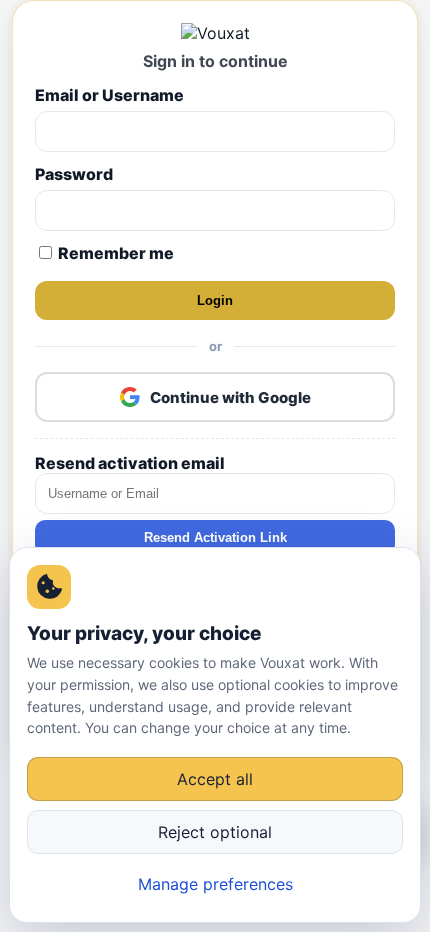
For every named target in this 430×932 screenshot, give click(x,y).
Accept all (215, 779)
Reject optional (215, 832)
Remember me (114, 253)
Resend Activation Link (215, 537)
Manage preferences (215, 884)
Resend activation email (130, 463)
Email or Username (109, 95)
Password (74, 174)
